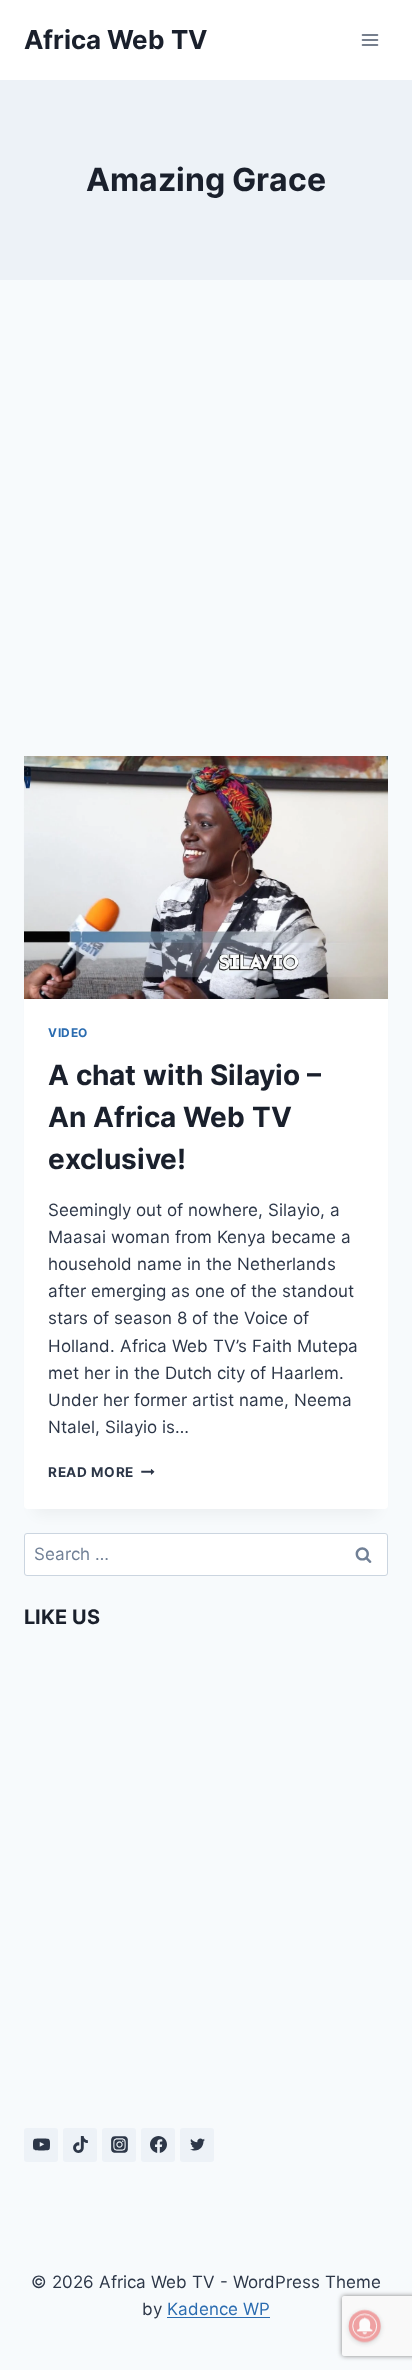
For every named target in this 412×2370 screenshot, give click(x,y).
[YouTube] (41, 2145)
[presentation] (206, 877)
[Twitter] (197, 2145)
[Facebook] (158, 2145)
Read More (101, 1472)
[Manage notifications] (365, 2326)
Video (68, 1032)
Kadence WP (218, 2309)
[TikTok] (80, 2145)
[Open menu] (369, 39)
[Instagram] (119, 2145)
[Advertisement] (206, 518)
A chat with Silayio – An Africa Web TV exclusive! (184, 1117)
